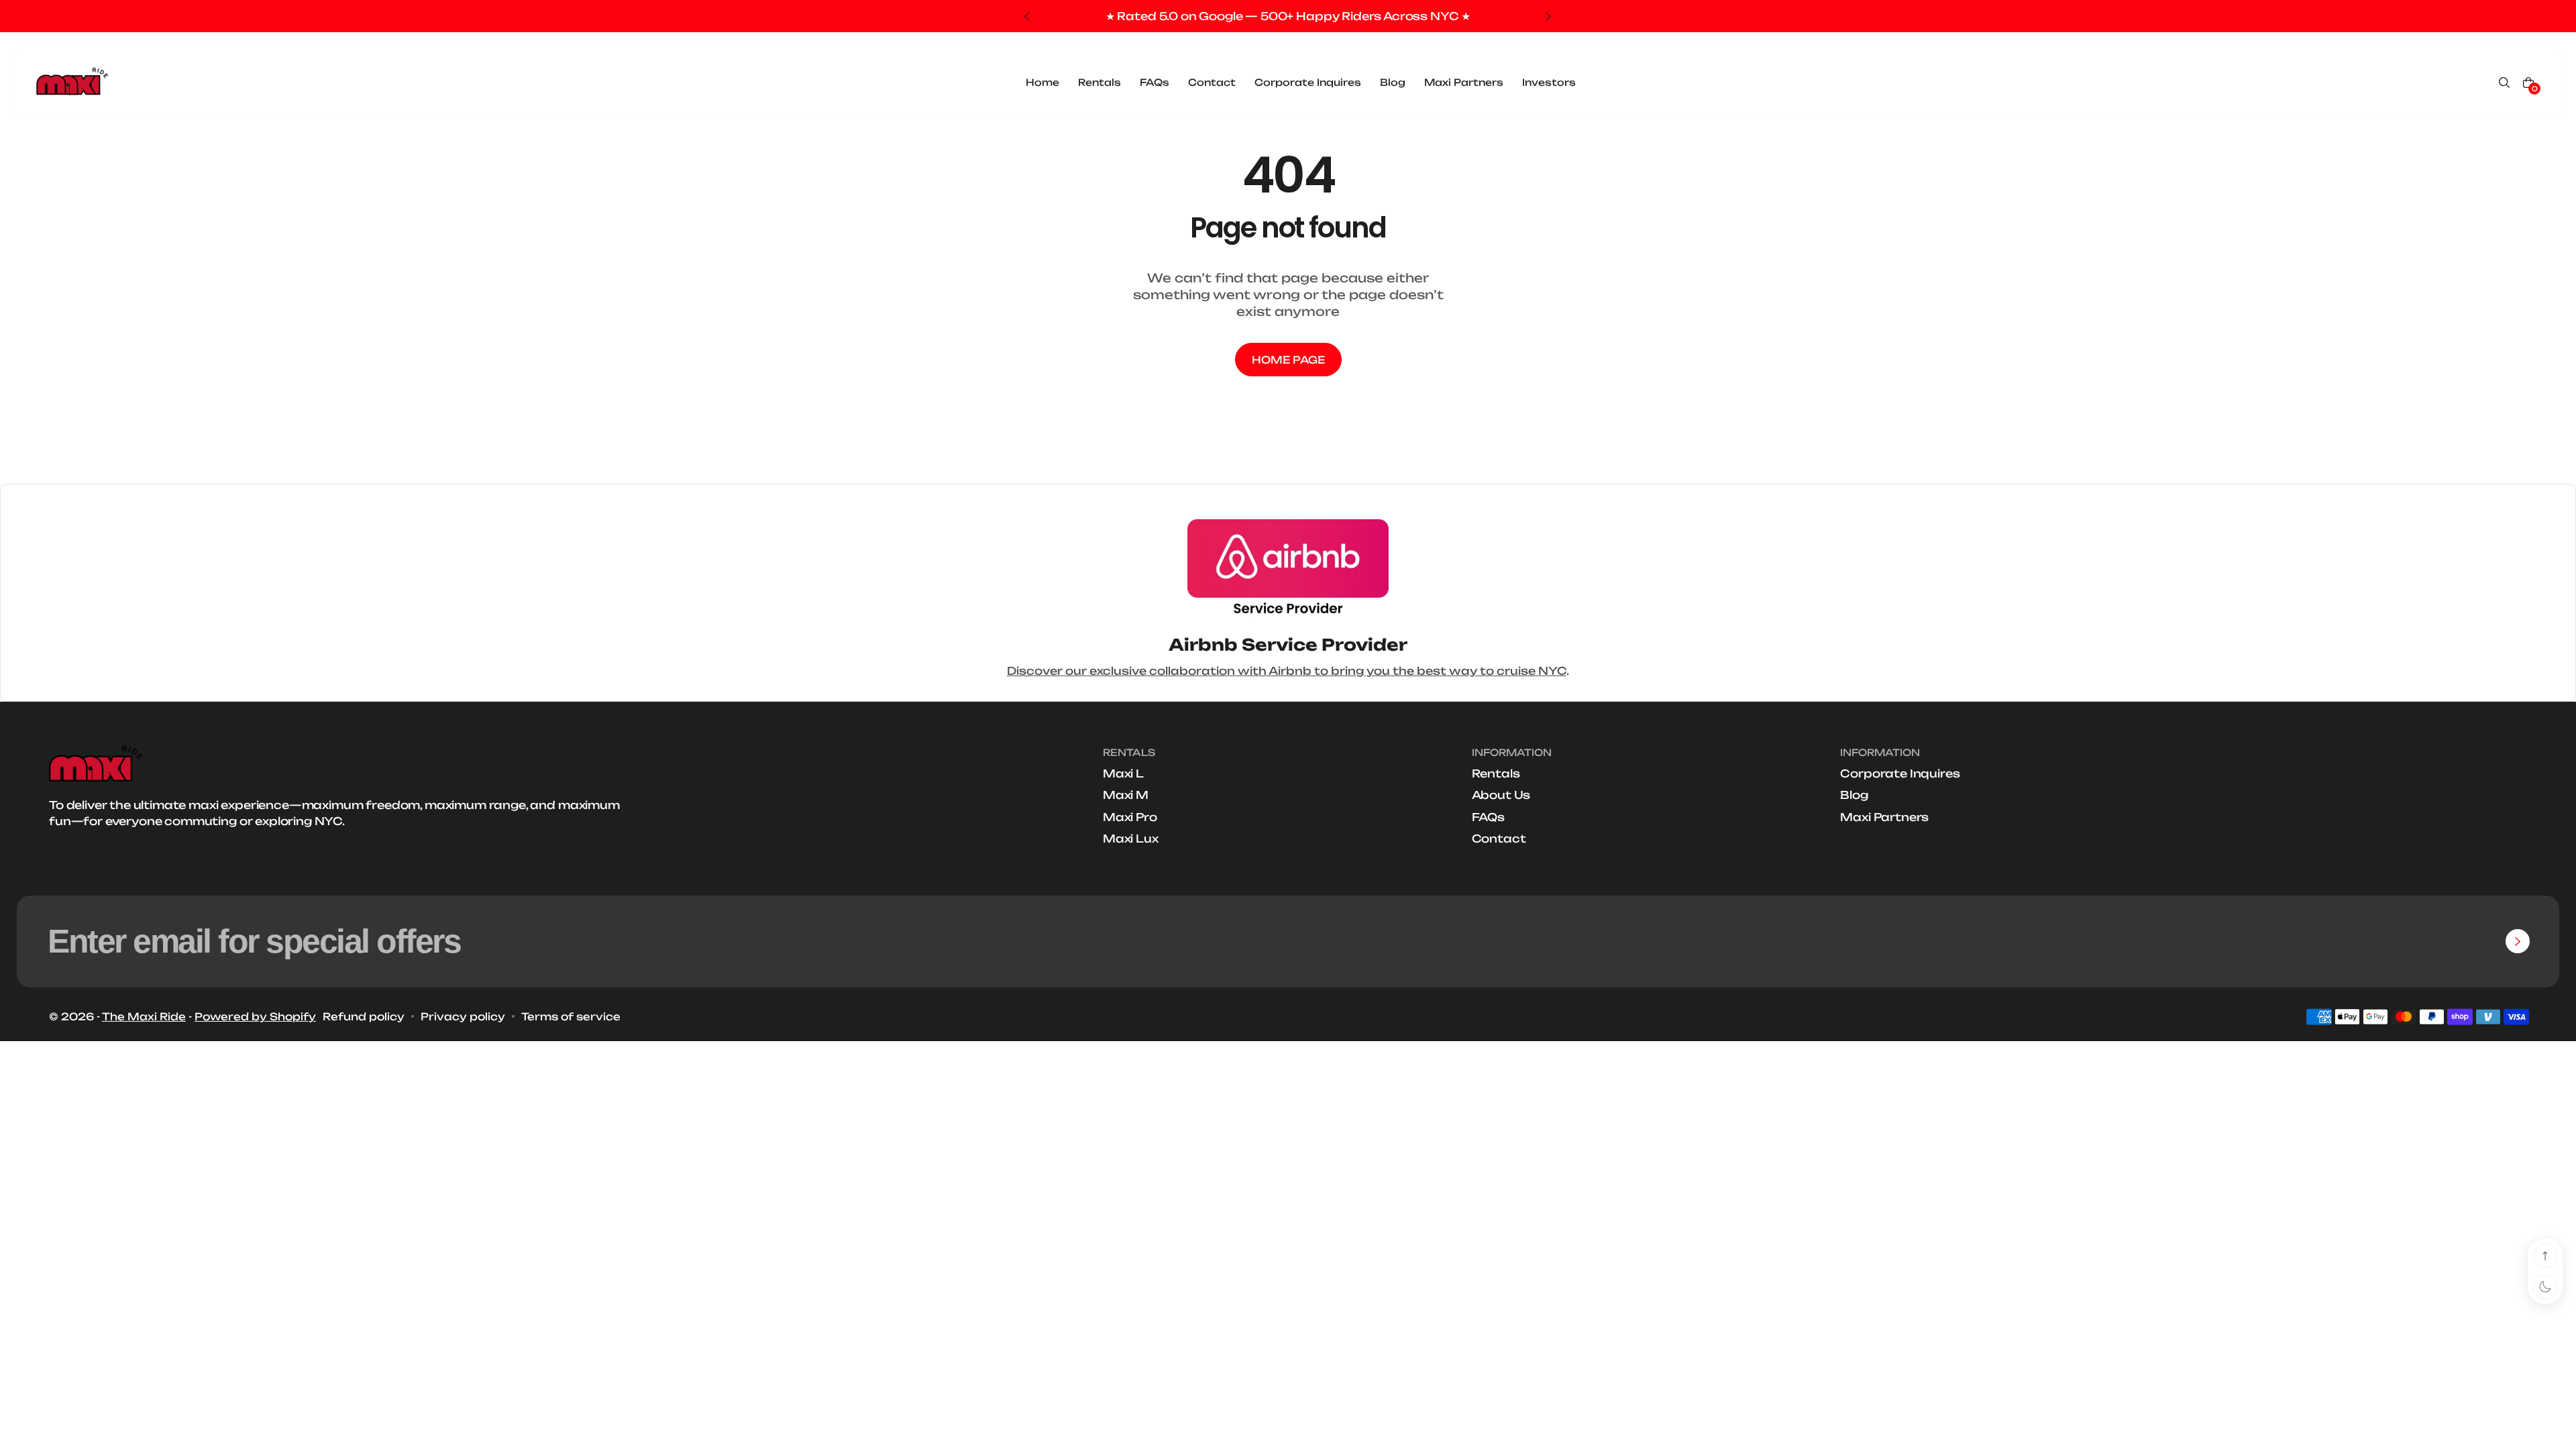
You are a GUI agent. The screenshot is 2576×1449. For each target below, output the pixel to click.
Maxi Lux (1131, 839)
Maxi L (1123, 773)
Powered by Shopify (255, 1017)
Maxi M (1126, 795)
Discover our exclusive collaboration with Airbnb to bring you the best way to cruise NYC (1287, 671)
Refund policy (364, 1017)
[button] (2504, 83)
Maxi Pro (1130, 817)
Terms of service (571, 1017)
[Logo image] (72, 83)
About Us (1501, 795)
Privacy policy (463, 1017)
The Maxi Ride (144, 1017)
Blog (1854, 795)
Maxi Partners (1884, 817)
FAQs (1488, 817)
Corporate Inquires (1900, 773)
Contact (1499, 839)
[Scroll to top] (2545, 1256)
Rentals (1496, 773)
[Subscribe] (2518, 941)
